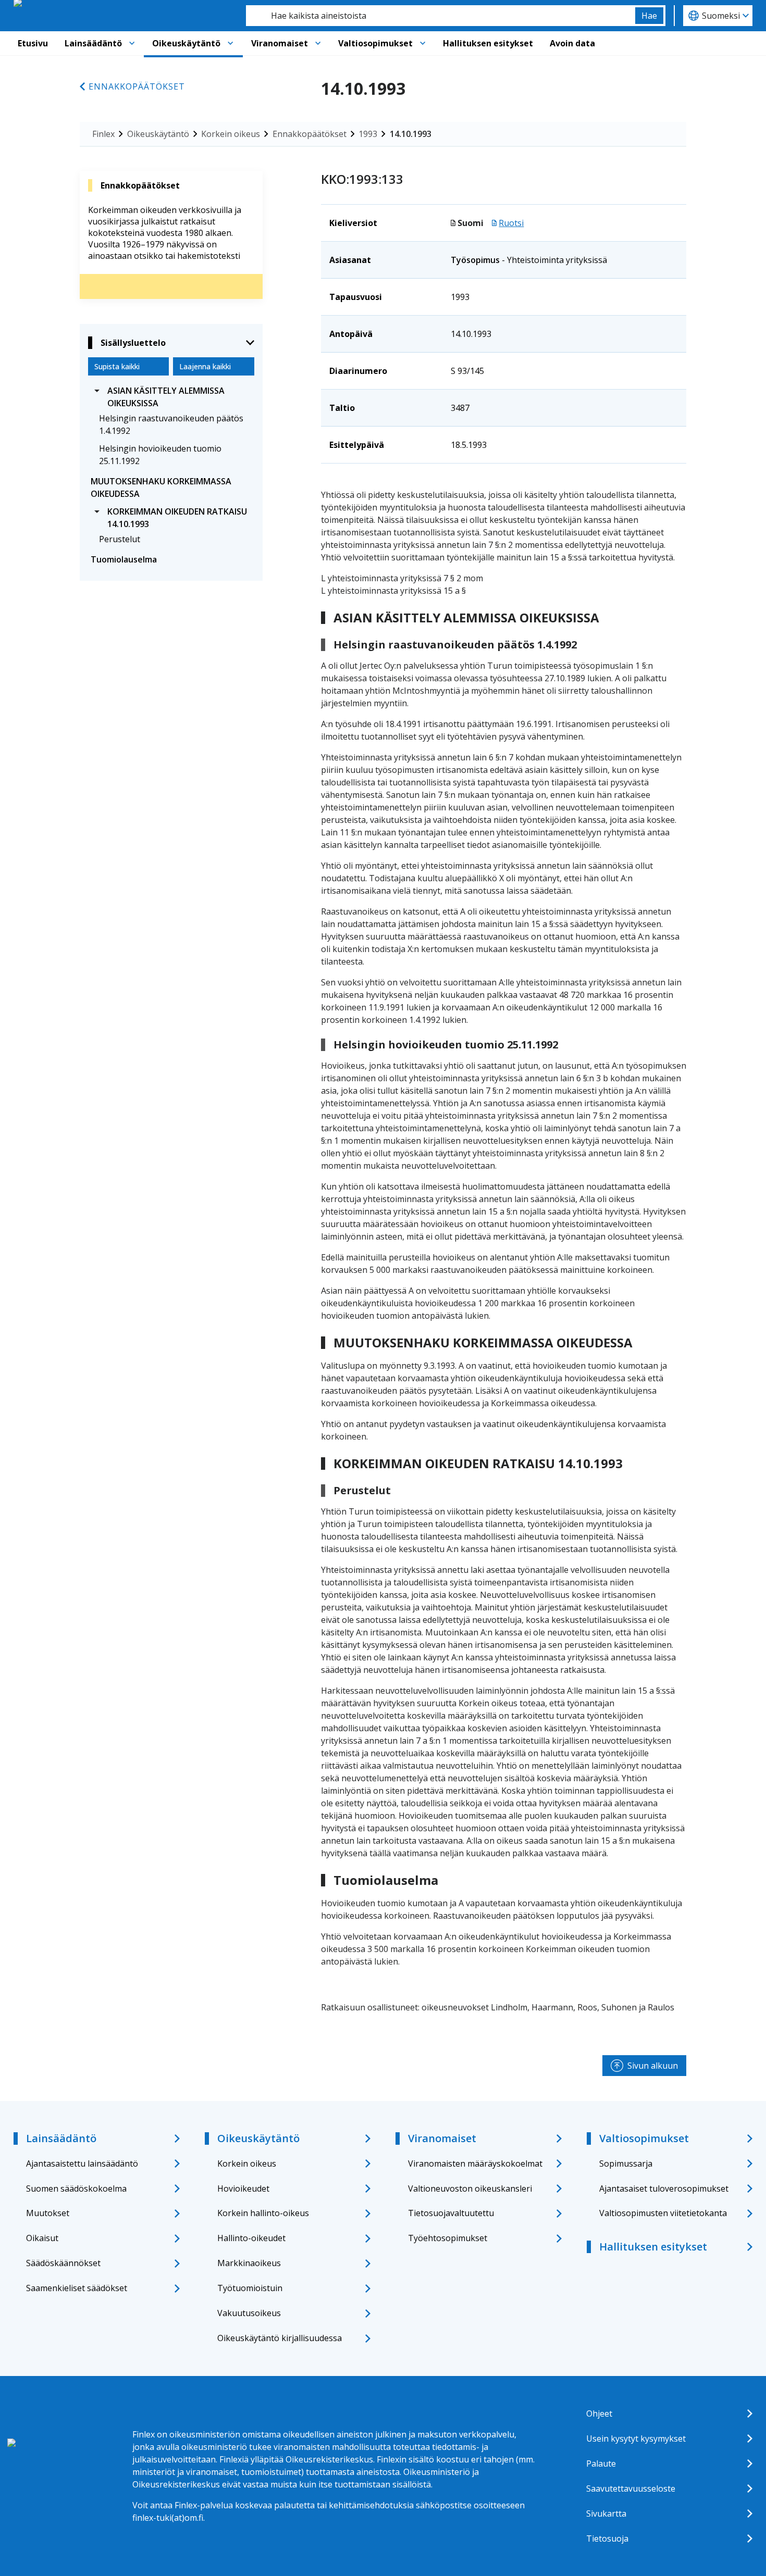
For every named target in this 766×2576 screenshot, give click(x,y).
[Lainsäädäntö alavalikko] (132, 43)
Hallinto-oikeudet (251, 2238)
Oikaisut (42, 2238)
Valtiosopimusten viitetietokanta (663, 2213)
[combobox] (441, 16)
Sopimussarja (626, 2164)
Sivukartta (606, 2514)
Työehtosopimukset (448, 2238)
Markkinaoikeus (249, 2263)
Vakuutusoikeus (249, 2313)
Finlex (103, 134)
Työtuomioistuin (250, 2288)
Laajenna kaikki (205, 366)
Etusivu (33, 43)
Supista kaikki (117, 366)
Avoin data (572, 43)
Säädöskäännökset (63, 2263)
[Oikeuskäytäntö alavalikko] (230, 43)
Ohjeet (599, 2414)
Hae (649, 16)
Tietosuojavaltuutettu (451, 2213)
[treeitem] (171, 397)
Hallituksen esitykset (488, 43)
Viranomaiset (280, 43)
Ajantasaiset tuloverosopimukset (664, 2189)
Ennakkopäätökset (137, 86)
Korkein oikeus (231, 134)
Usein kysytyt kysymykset (636, 2439)
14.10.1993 (411, 134)
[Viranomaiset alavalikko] (318, 43)
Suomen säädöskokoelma (76, 2189)
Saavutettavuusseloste (631, 2489)
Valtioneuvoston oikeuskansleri (470, 2189)
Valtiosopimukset (375, 43)
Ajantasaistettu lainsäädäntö (82, 2164)
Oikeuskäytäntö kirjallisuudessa (280, 2338)
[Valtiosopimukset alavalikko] (423, 43)
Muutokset (48, 2213)
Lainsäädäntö (93, 43)
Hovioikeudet (243, 2189)
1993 (368, 134)
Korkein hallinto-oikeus (263, 2213)
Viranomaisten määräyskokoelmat (475, 2164)
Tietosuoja (607, 2539)
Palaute (601, 2464)
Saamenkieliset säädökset (77, 2288)
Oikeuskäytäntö (186, 43)
